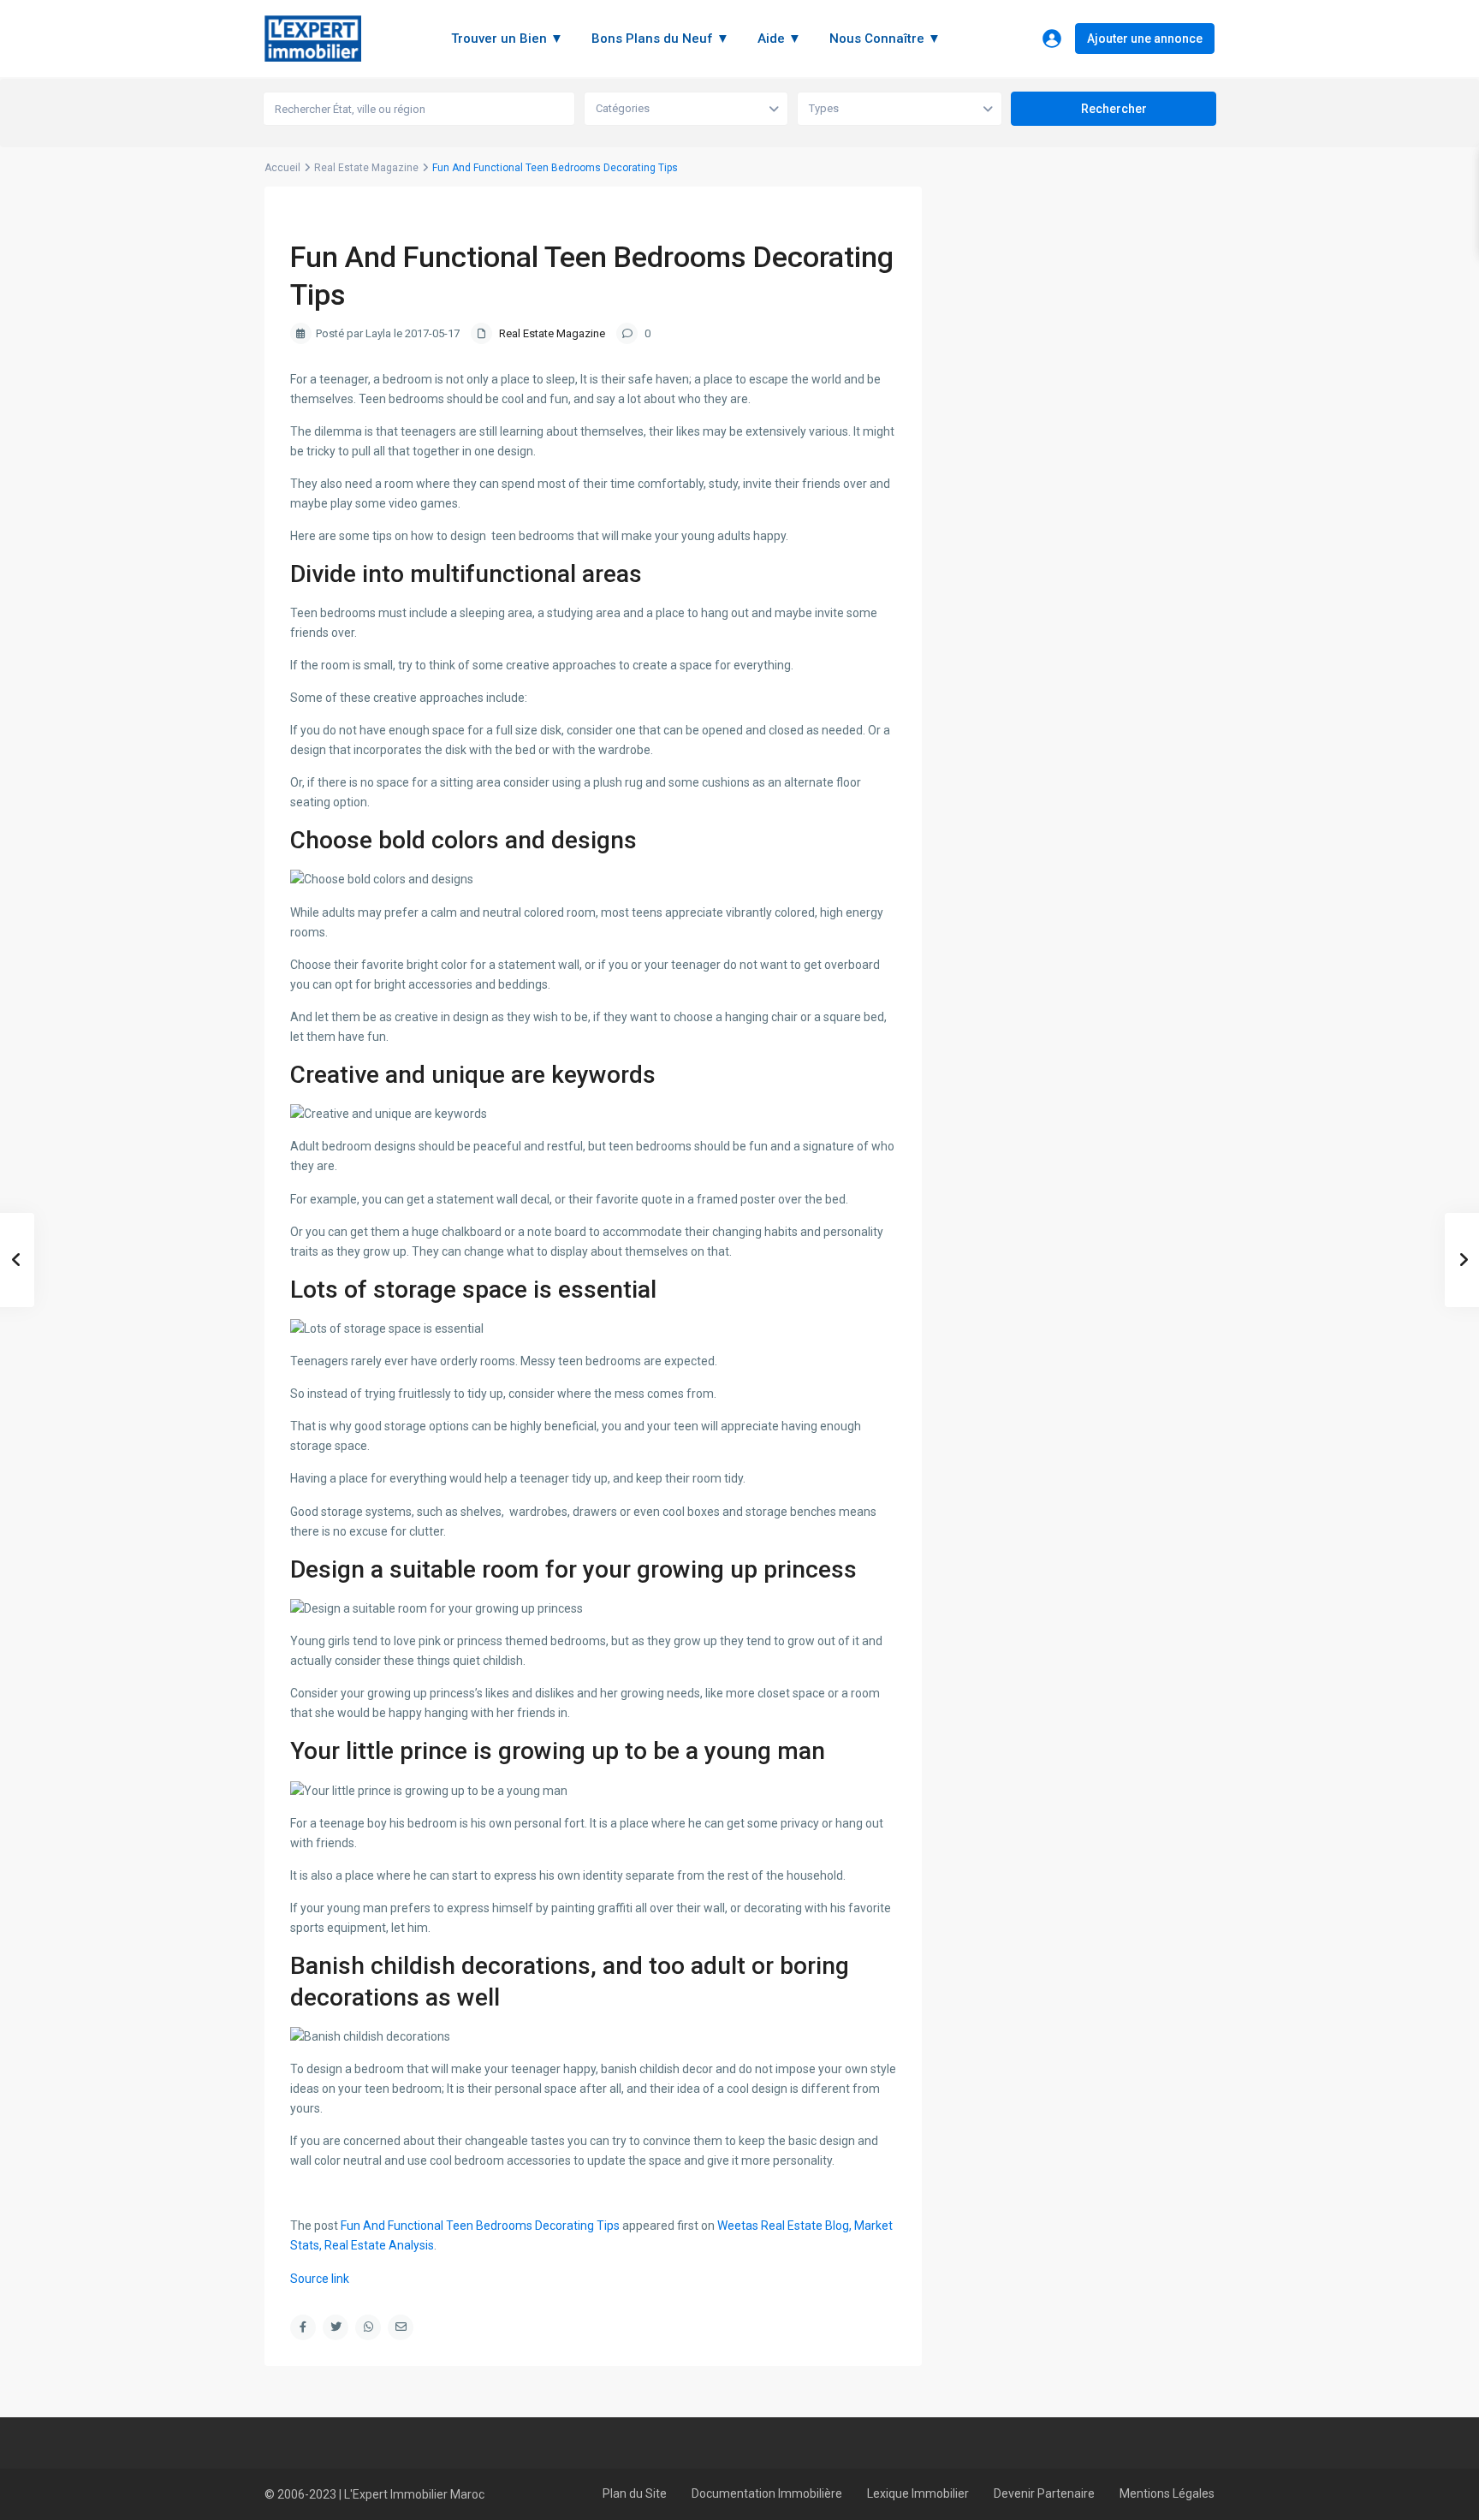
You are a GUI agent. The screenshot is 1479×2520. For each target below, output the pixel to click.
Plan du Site (635, 2493)
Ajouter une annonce (1145, 39)
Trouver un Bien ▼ (507, 39)
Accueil (282, 168)
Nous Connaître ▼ (885, 39)
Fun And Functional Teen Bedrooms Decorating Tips (480, 2226)
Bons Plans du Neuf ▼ (660, 39)
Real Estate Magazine (366, 168)
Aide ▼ (779, 39)
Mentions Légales (1167, 2493)
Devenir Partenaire (1044, 2493)
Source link (320, 2279)
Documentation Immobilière (767, 2493)
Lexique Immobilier (918, 2493)
